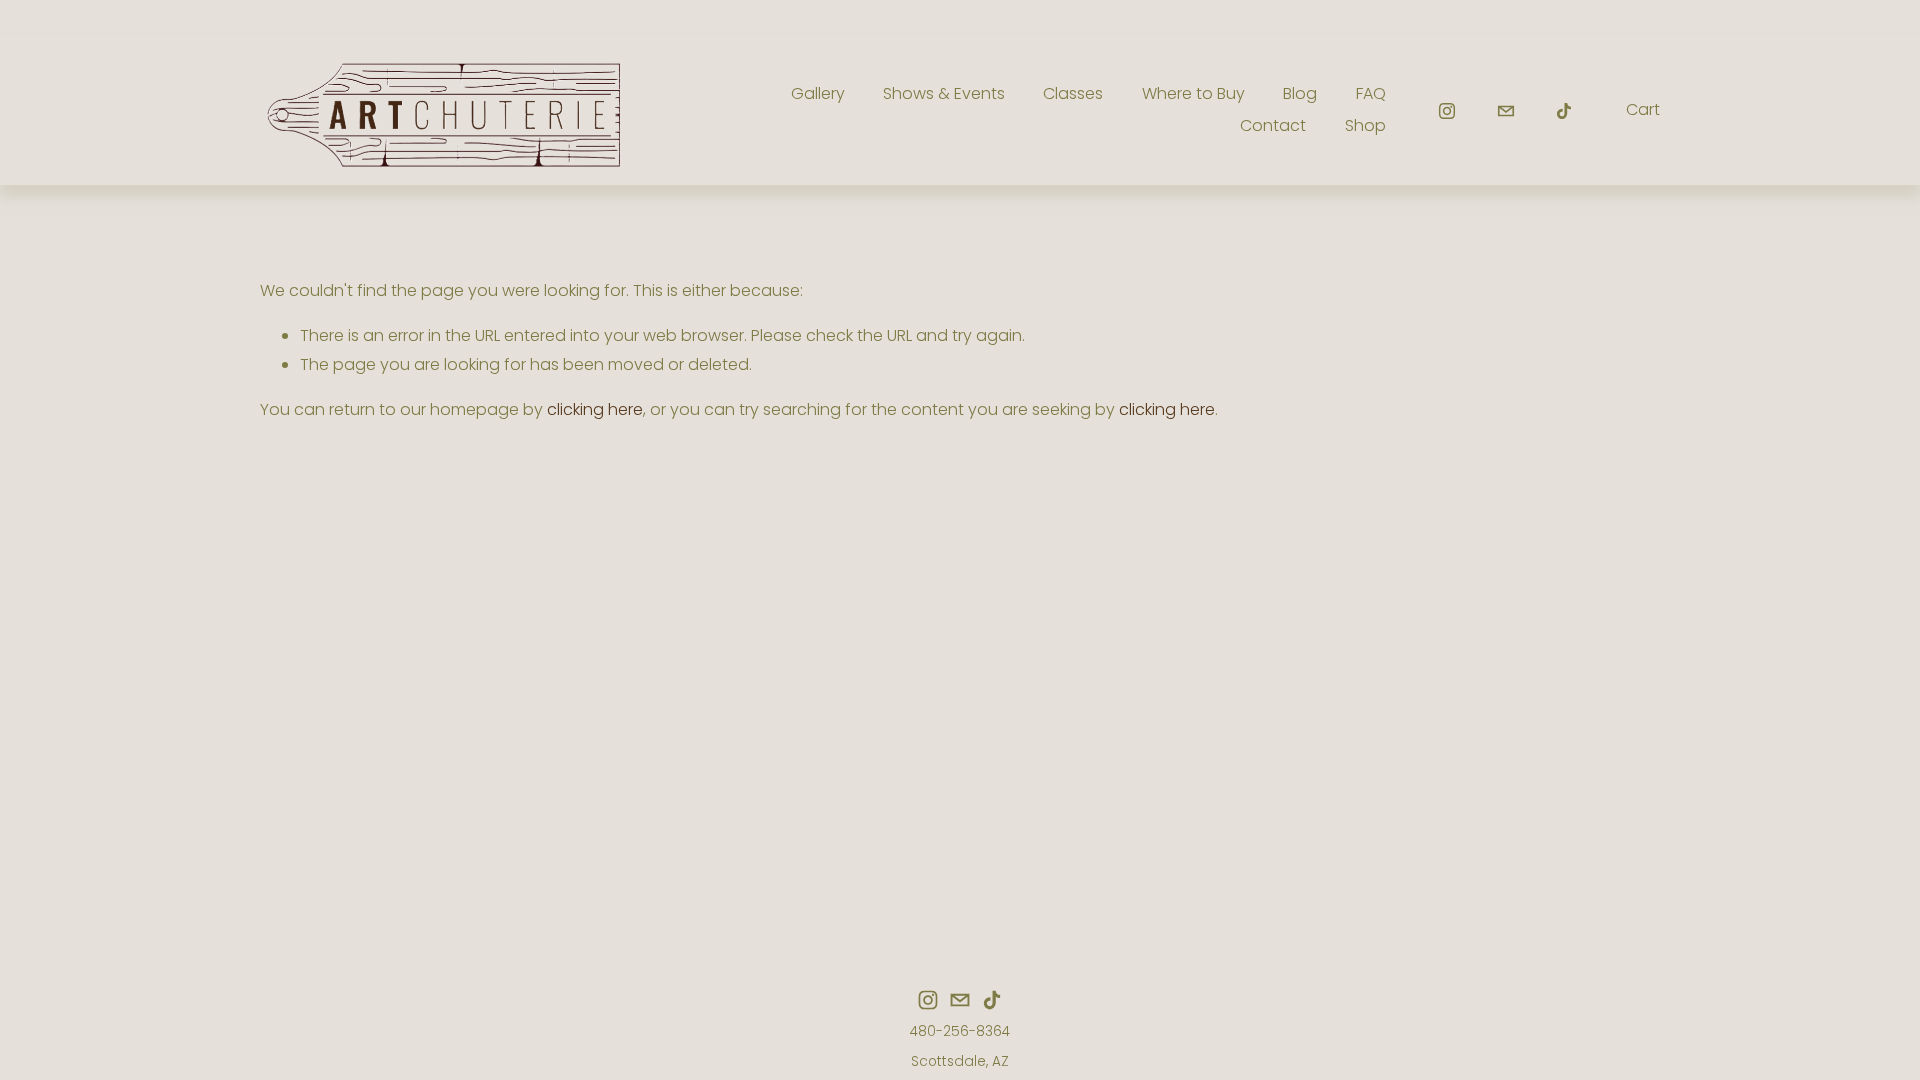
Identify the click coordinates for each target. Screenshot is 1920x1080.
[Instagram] (1447, 111)
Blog (1300, 93)
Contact (1273, 125)
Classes (1073, 93)
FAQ (1371, 93)
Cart (1643, 109)
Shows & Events (944, 93)
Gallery (818, 93)
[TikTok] (1564, 111)
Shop (1365, 125)
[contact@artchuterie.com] (1506, 111)
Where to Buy (1193, 93)
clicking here (595, 409)
